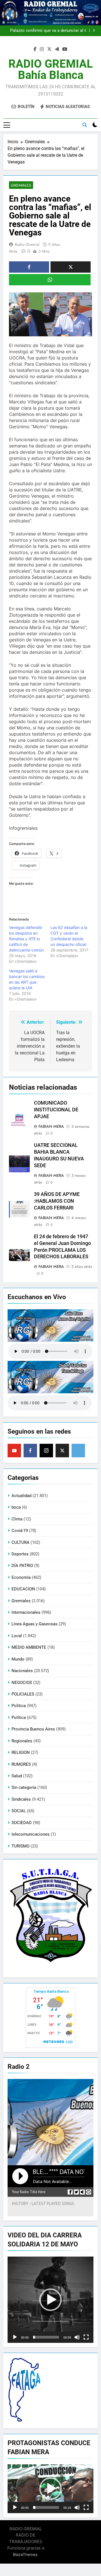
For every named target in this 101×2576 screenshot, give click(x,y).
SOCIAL (19, 1811)
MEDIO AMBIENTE (29, 1647)
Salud (17, 1776)
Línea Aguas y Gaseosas (35, 1624)
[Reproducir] (15, 2337)
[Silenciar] (77, 2337)
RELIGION (21, 1752)
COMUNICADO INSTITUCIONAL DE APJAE (56, 1110)
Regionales (22, 1741)
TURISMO (20, 1846)
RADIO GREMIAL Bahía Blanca (51, 69)
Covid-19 (20, 1531)
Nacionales (22, 1671)
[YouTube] (14, 1451)
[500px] (78, 1451)
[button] (50, 2300)
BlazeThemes (25, 2554)
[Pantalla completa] (86, 2337)
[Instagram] (46, 1451)
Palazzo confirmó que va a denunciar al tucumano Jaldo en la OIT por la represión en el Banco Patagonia (44, 31)
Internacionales (26, 1612)
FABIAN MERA (51, 1126)
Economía (21, 1577)
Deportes (20, 1554)
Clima (17, 1519)
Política (19, 1718)
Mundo (18, 1659)
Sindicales (21, 1799)
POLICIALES (23, 1694)
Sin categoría (24, 1787)
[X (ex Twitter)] (62, 1451)
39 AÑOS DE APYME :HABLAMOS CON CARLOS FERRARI (57, 1201)
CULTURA (20, 1542)
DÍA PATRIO (22, 1566)
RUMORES (21, 1764)
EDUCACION (23, 1589)
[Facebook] (30, 1451)
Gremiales (21, 185)
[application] (50, 2300)
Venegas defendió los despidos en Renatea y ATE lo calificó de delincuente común (26, 939)
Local (17, 1636)
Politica (19, 1706)
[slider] (46, 2337)
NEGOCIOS (22, 1683)
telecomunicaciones (31, 1834)
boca (16, 1507)
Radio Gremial (27, 244)
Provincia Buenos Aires (33, 1729)
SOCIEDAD (22, 1823)
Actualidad (21, 1496)
